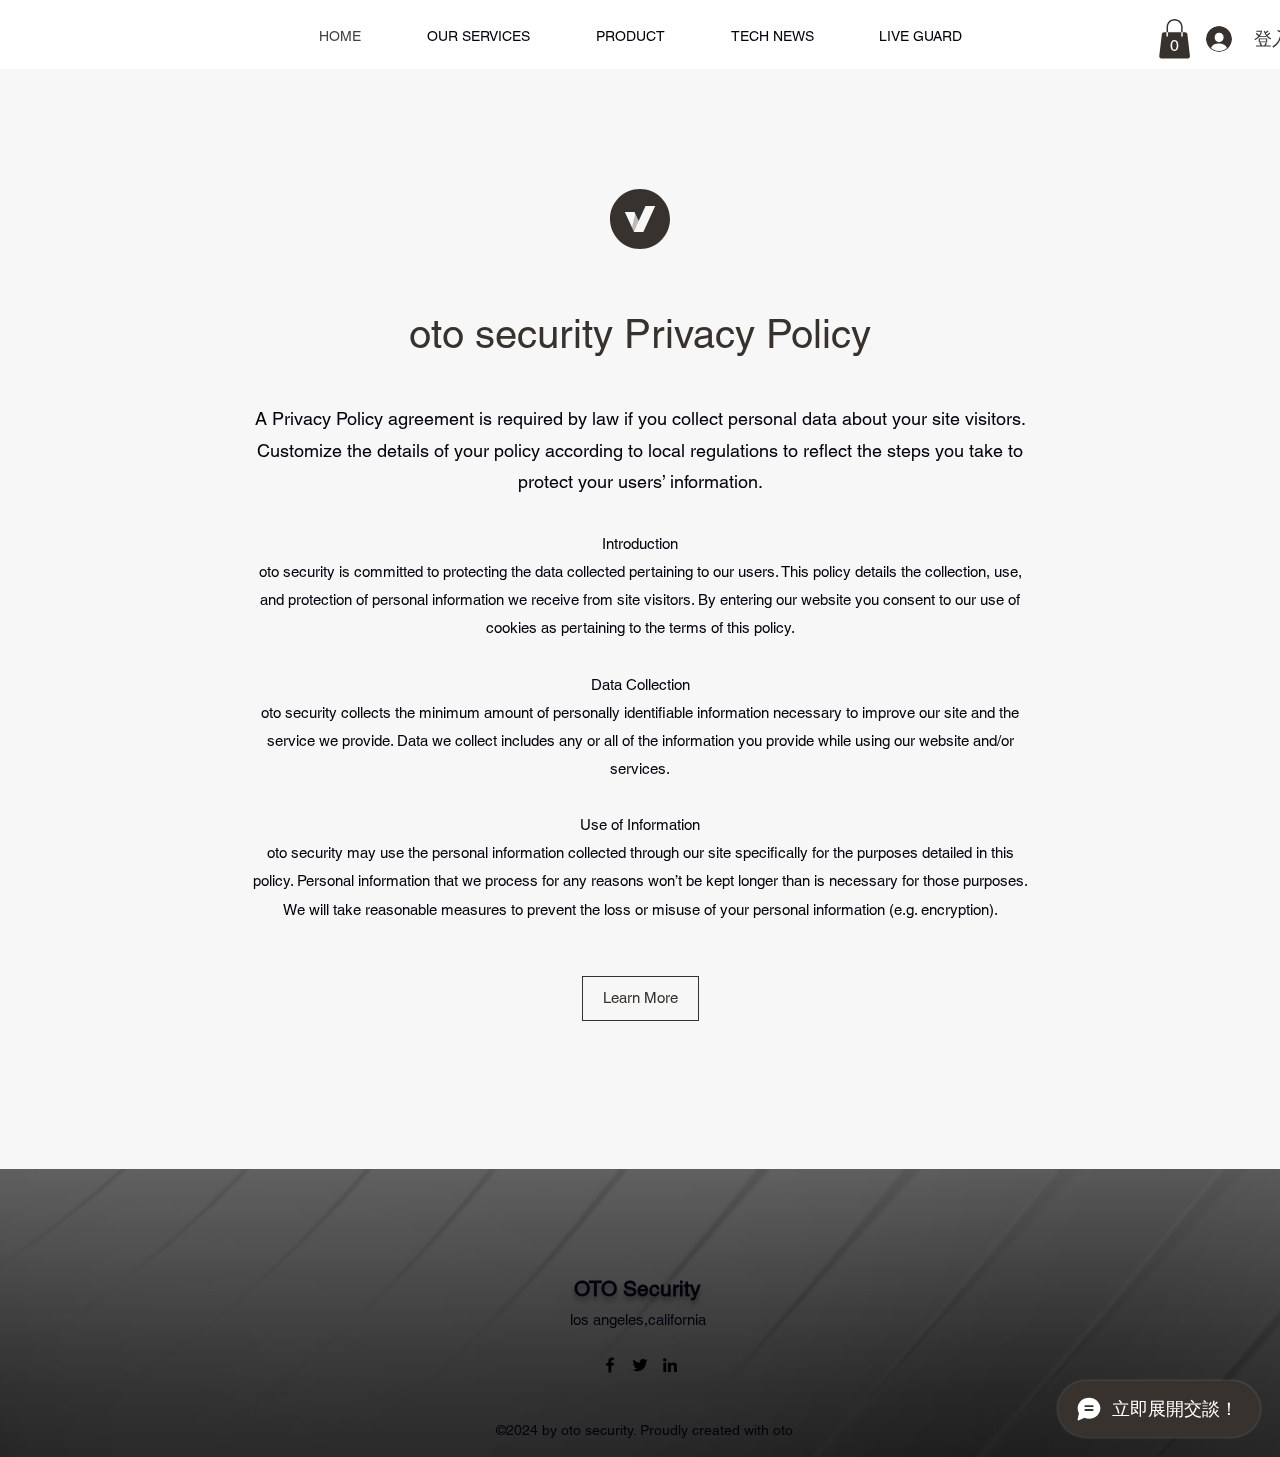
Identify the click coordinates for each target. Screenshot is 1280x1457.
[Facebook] (610, 1365)
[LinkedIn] (670, 1365)
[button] (920, 36)
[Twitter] (640, 1365)
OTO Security (637, 1288)
